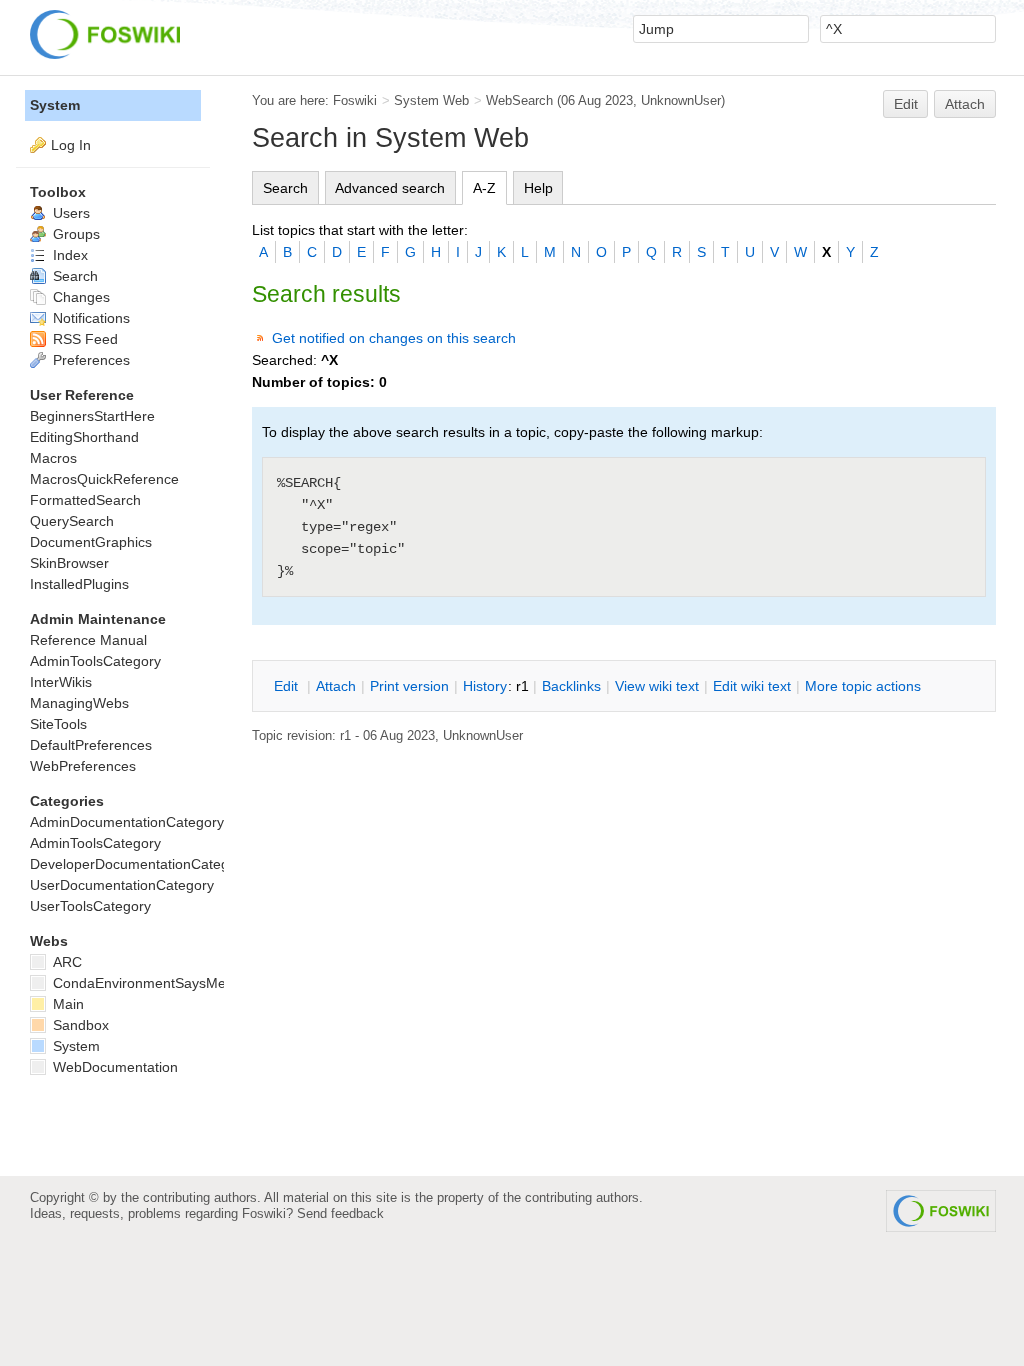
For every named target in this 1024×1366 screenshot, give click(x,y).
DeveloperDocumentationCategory (139, 864)
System (55, 105)
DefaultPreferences (91, 745)
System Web (431, 100)
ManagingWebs (79, 703)
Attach (965, 104)
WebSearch (519, 100)
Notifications (89, 318)
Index (68, 255)
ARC (65, 962)
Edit (906, 104)
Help (538, 188)
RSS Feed (83, 339)
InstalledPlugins (79, 584)
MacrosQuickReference (104, 479)
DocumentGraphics (91, 542)
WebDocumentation (113, 1067)
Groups (74, 234)
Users (69, 213)
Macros (53, 458)
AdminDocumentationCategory (127, 822)
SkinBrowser (69, 563)
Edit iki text (752, 686)
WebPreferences (83, 766)
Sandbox (79, 1025)
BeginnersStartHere (92, 416)
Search (285, 188)
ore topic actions (863, 686)
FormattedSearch (85, 500)
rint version (409, 686)
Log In (71, 145)
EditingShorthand (84, 437)
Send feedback (340, 1213)
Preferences (89, 360)
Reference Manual (88, 640)
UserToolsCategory (90, 906)
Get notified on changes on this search (394, 338)
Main (66, 1004)
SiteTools (58, 724)
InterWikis (61, 682)
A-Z (484, 188)
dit (288, 686)
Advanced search (390, 188)
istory (485, 686)
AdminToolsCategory (95, 661)
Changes (79, 297)
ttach (336, 686)
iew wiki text (657, 686)
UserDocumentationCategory (122, 885)
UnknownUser (681, 100)
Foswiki (355, 100)
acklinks (571, 686)
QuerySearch (72, 521)
